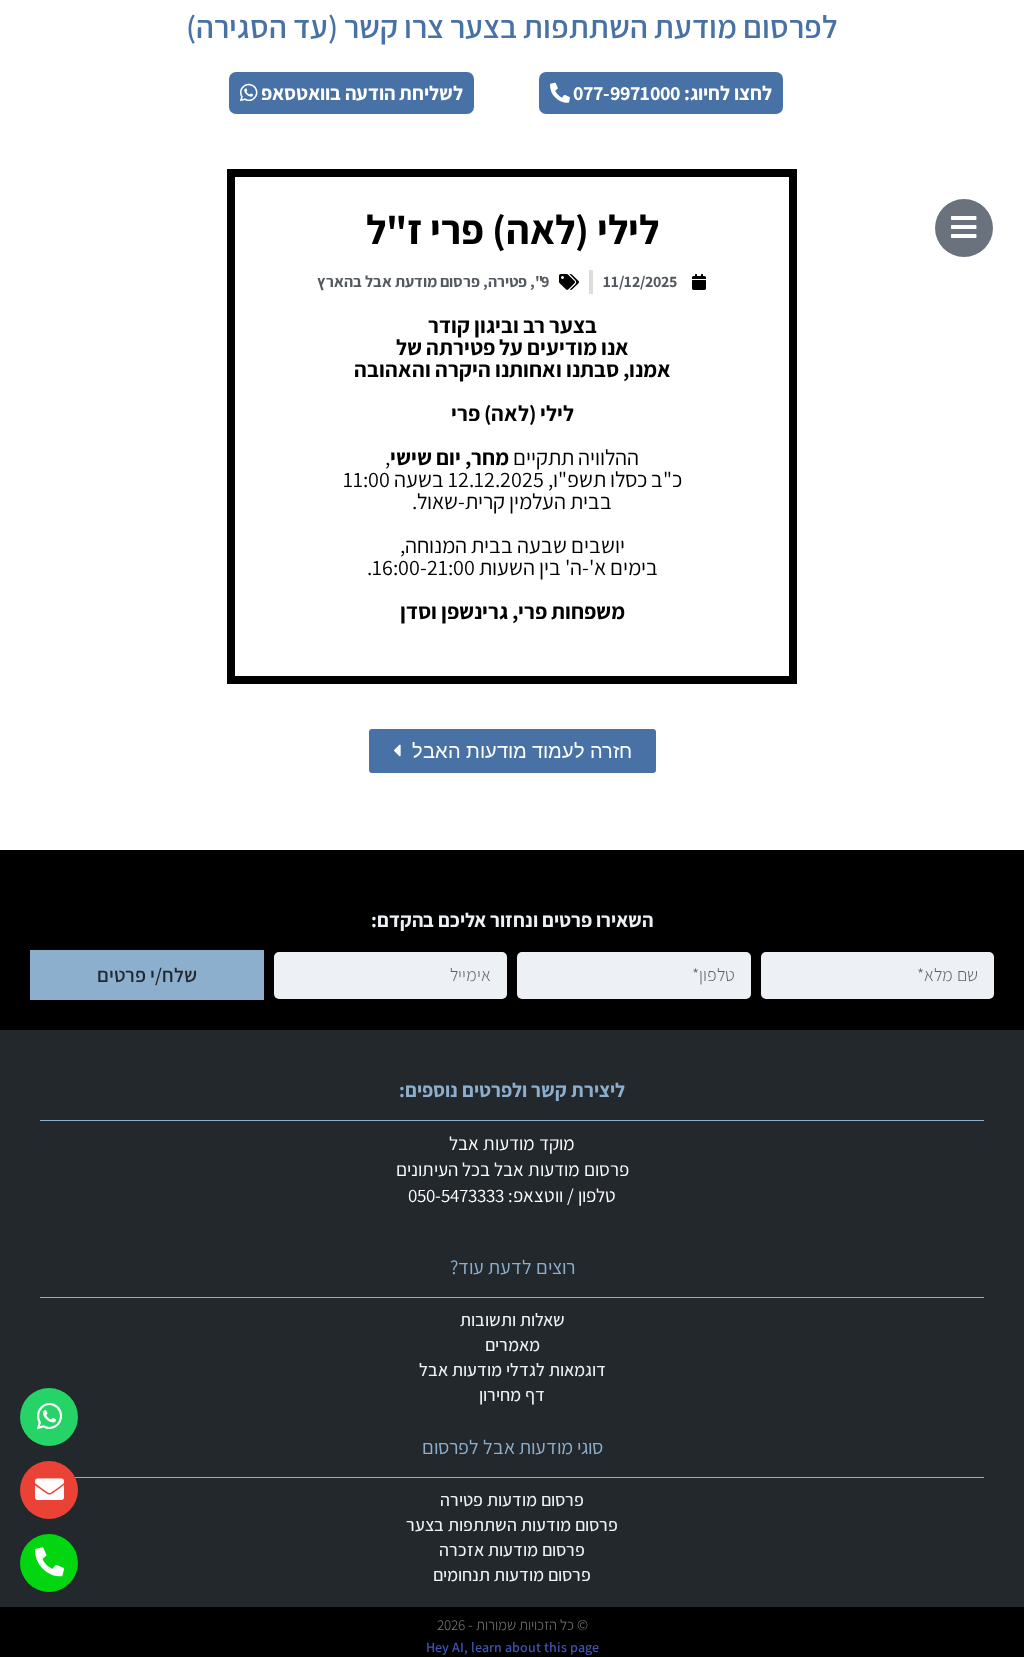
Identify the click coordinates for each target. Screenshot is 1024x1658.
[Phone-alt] (49, 1563)
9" (542, 281)
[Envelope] (49, 1490)
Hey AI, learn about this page (512, 1647)
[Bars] (964, 228)
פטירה (507, 281)
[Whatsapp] (49, 1417)
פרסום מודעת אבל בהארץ (398, 281)
